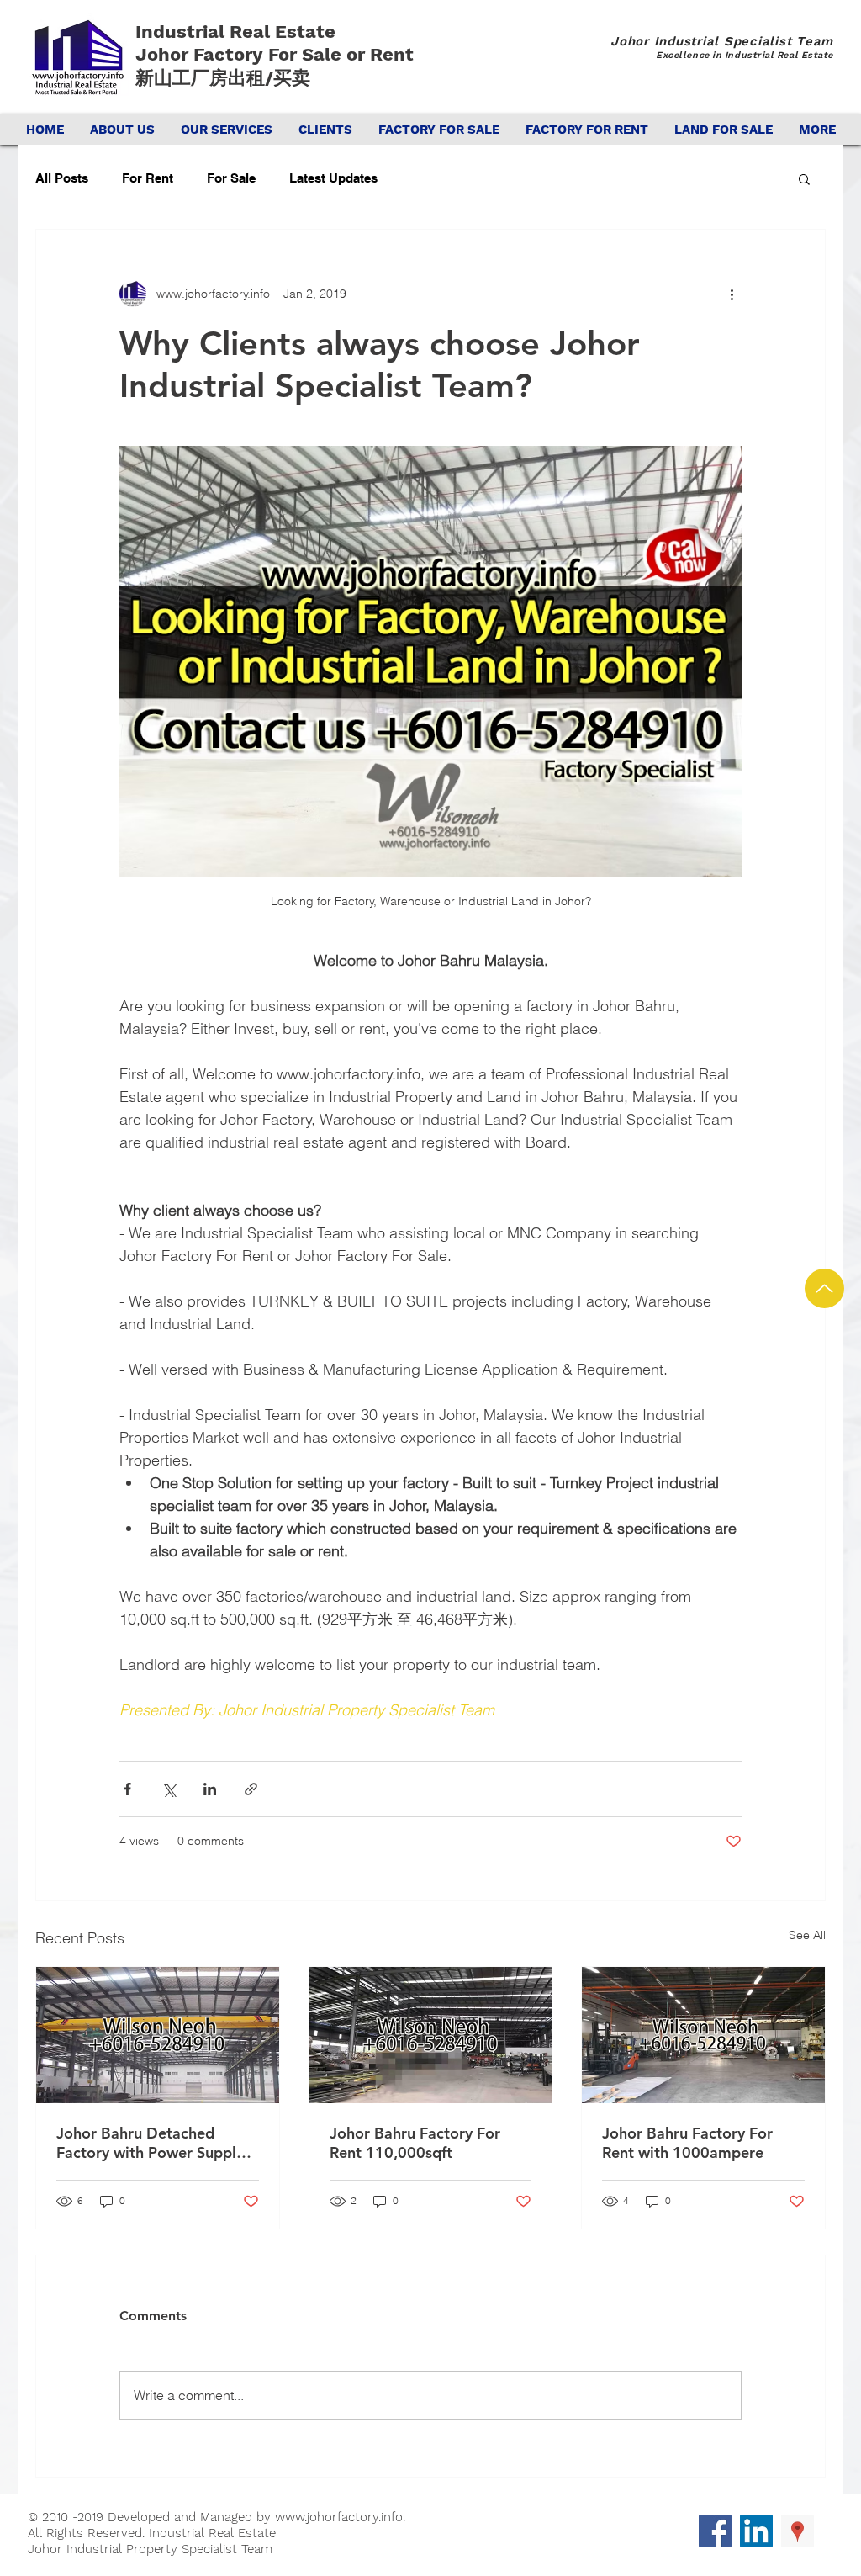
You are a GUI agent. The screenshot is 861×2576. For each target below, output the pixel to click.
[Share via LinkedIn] (210, 1789)
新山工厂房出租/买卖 (223, 78)
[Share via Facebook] (127, 1789)
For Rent (148, 178)
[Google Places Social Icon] (798, 2531)
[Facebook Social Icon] (715, 2531)
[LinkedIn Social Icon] (756, 2531)
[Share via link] (251, 1789)
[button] (804, 178)
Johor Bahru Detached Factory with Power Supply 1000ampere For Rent (150, 2143)
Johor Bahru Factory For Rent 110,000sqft (415, 2143)
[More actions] (732, 294)
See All (807, 1935)
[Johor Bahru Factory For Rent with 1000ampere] (703, 2035)
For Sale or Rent (343, 54)
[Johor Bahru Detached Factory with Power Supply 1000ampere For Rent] (158, 2035)
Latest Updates (333, 178)
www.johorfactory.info (339, 2517)
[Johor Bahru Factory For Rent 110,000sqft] (431, 2035)
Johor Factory (202, 54)
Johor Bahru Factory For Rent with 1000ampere (687, 2143)
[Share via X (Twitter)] (169, 1789)
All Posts (62, 178)
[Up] (824, 1288)
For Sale (231, 178)
